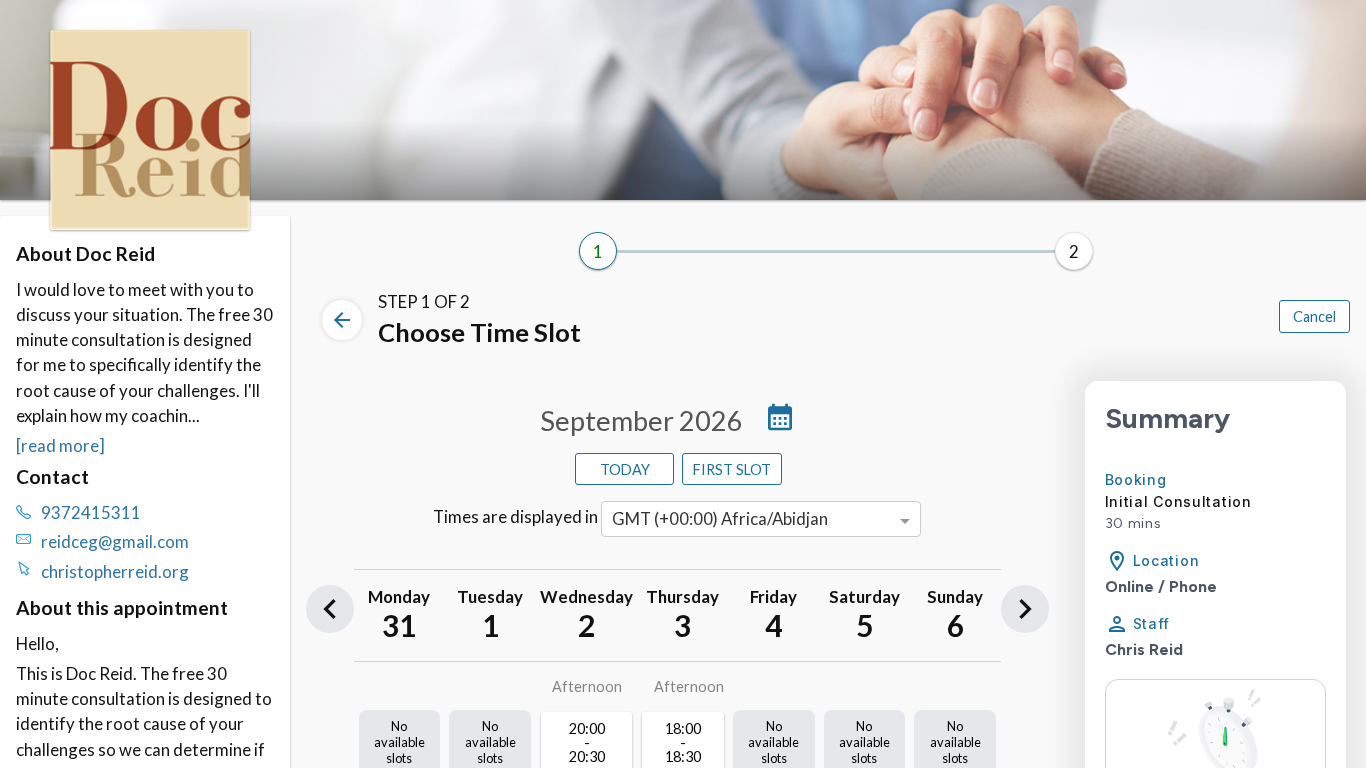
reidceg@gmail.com (115, 541)
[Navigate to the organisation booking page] (150, 223)
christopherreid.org (115, 571)
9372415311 (91, 512)
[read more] (60, 445)
